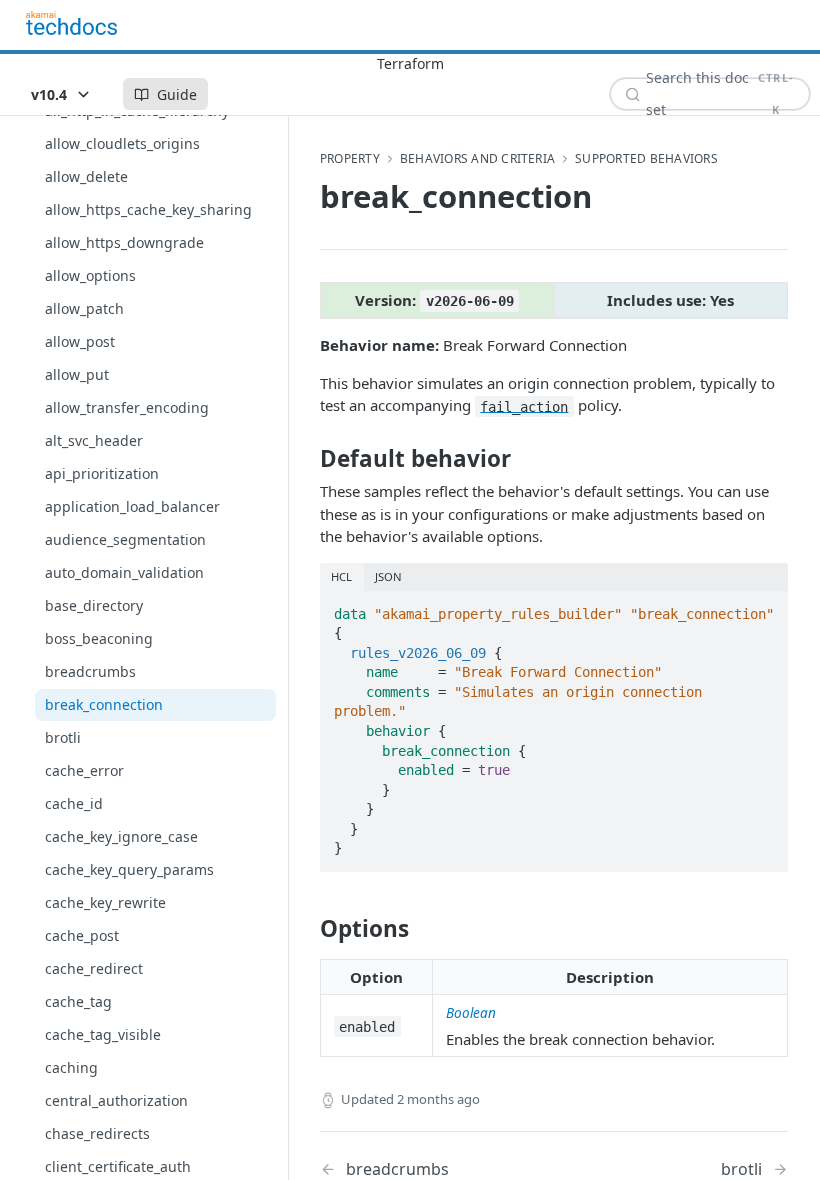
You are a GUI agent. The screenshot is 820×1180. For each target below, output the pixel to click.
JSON (388, 576)
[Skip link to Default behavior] (306, 459)
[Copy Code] (764, 608)
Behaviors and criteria (477, 159)
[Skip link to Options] (306, 929)
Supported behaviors (646, 159)
